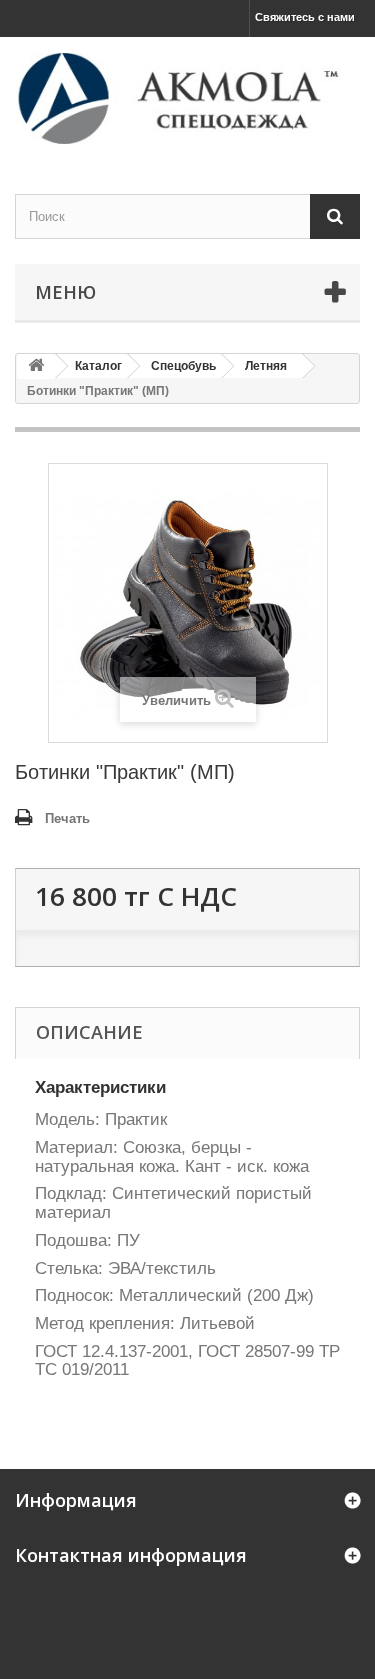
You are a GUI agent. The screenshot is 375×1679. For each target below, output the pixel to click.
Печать (67, 818)
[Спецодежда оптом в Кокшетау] (187, 98)
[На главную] (36, 366)
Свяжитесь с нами (305, 17)
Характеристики (100, 1088)
